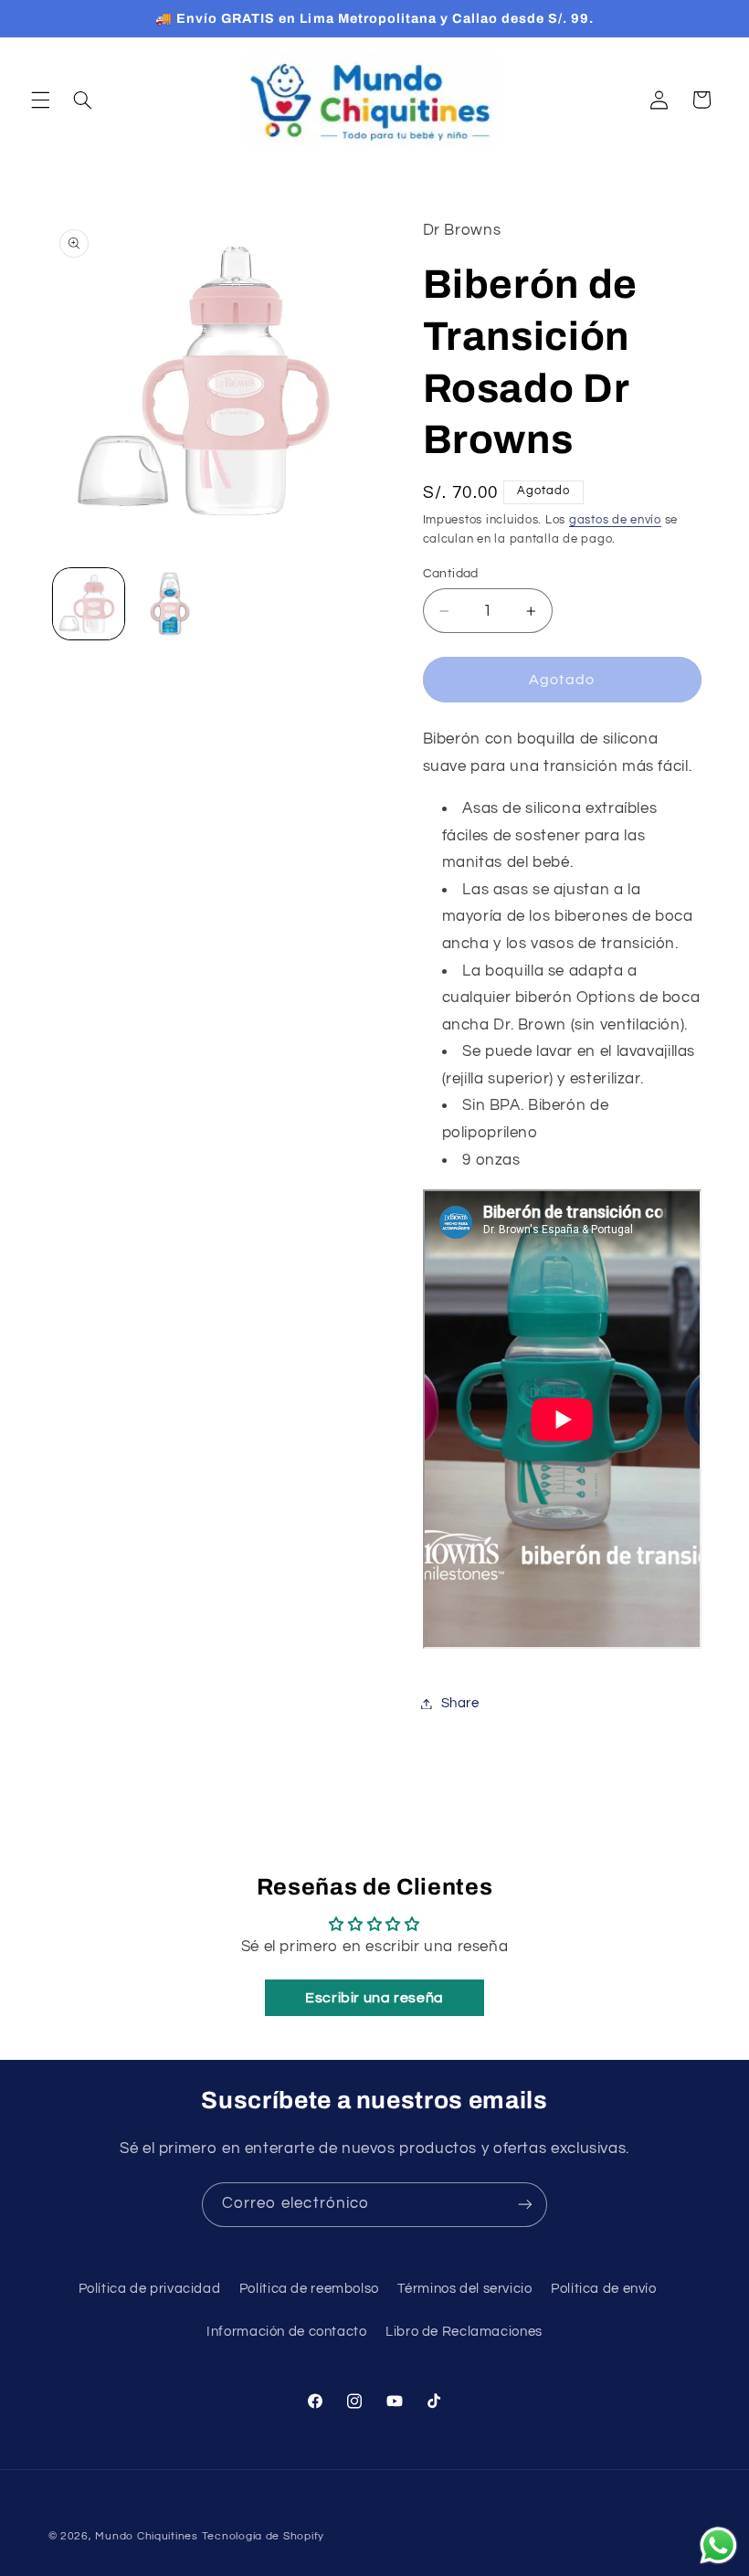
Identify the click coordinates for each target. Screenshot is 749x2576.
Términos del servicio (464, 2289)
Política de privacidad (150, 2289)
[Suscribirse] (525, 2205)
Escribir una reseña (374, 1998)
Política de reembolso (309, 2289)
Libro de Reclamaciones (464, 2332)
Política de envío (604, 2289)
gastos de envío (615, 520)
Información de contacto (287, 2332)
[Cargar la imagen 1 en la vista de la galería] (89, 604)
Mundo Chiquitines (147, 2536)
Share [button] (460, 1703)
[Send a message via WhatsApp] (718, 2545)
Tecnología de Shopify (263, 2536)
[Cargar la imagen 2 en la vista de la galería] (170, 604)
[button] (40, 100)
